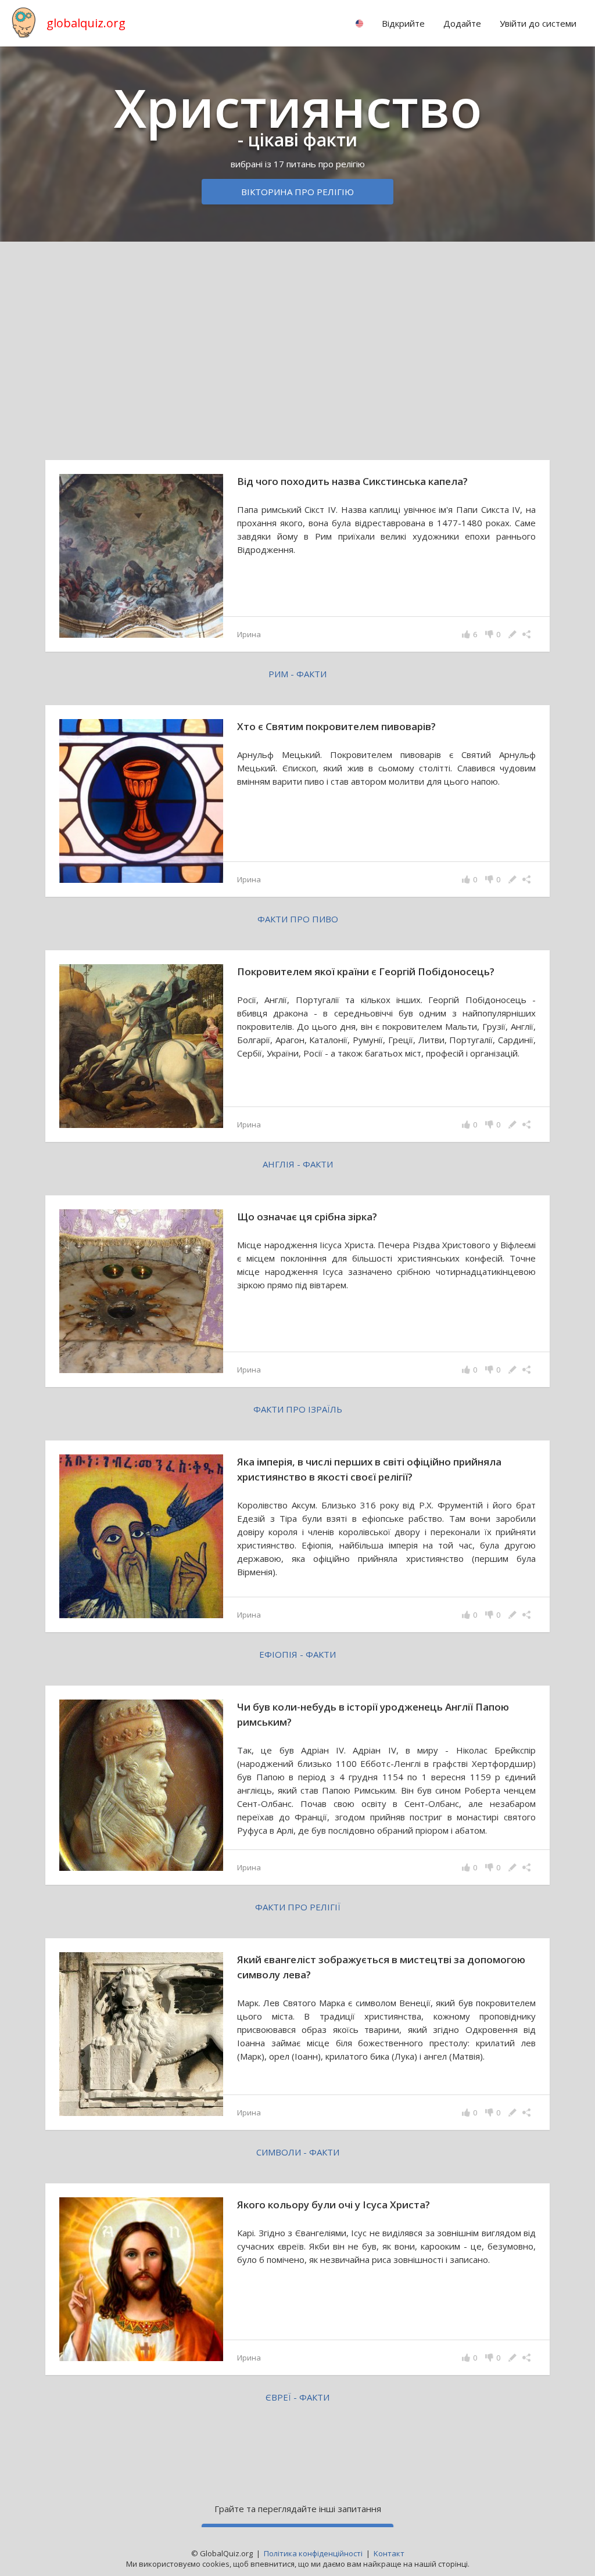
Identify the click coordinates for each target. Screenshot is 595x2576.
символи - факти (298, 2152)
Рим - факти (297, 674)
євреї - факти (297, 2397)
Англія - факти (298, 1164)
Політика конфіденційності (313, 2553)
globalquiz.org (86, 23)
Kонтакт (389, 2553)
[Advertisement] (297, 342)
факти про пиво (298, 919)
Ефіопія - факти (297, 1654)
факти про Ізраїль (298, 1409)
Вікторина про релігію (297, 192)
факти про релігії (298, 1907)
